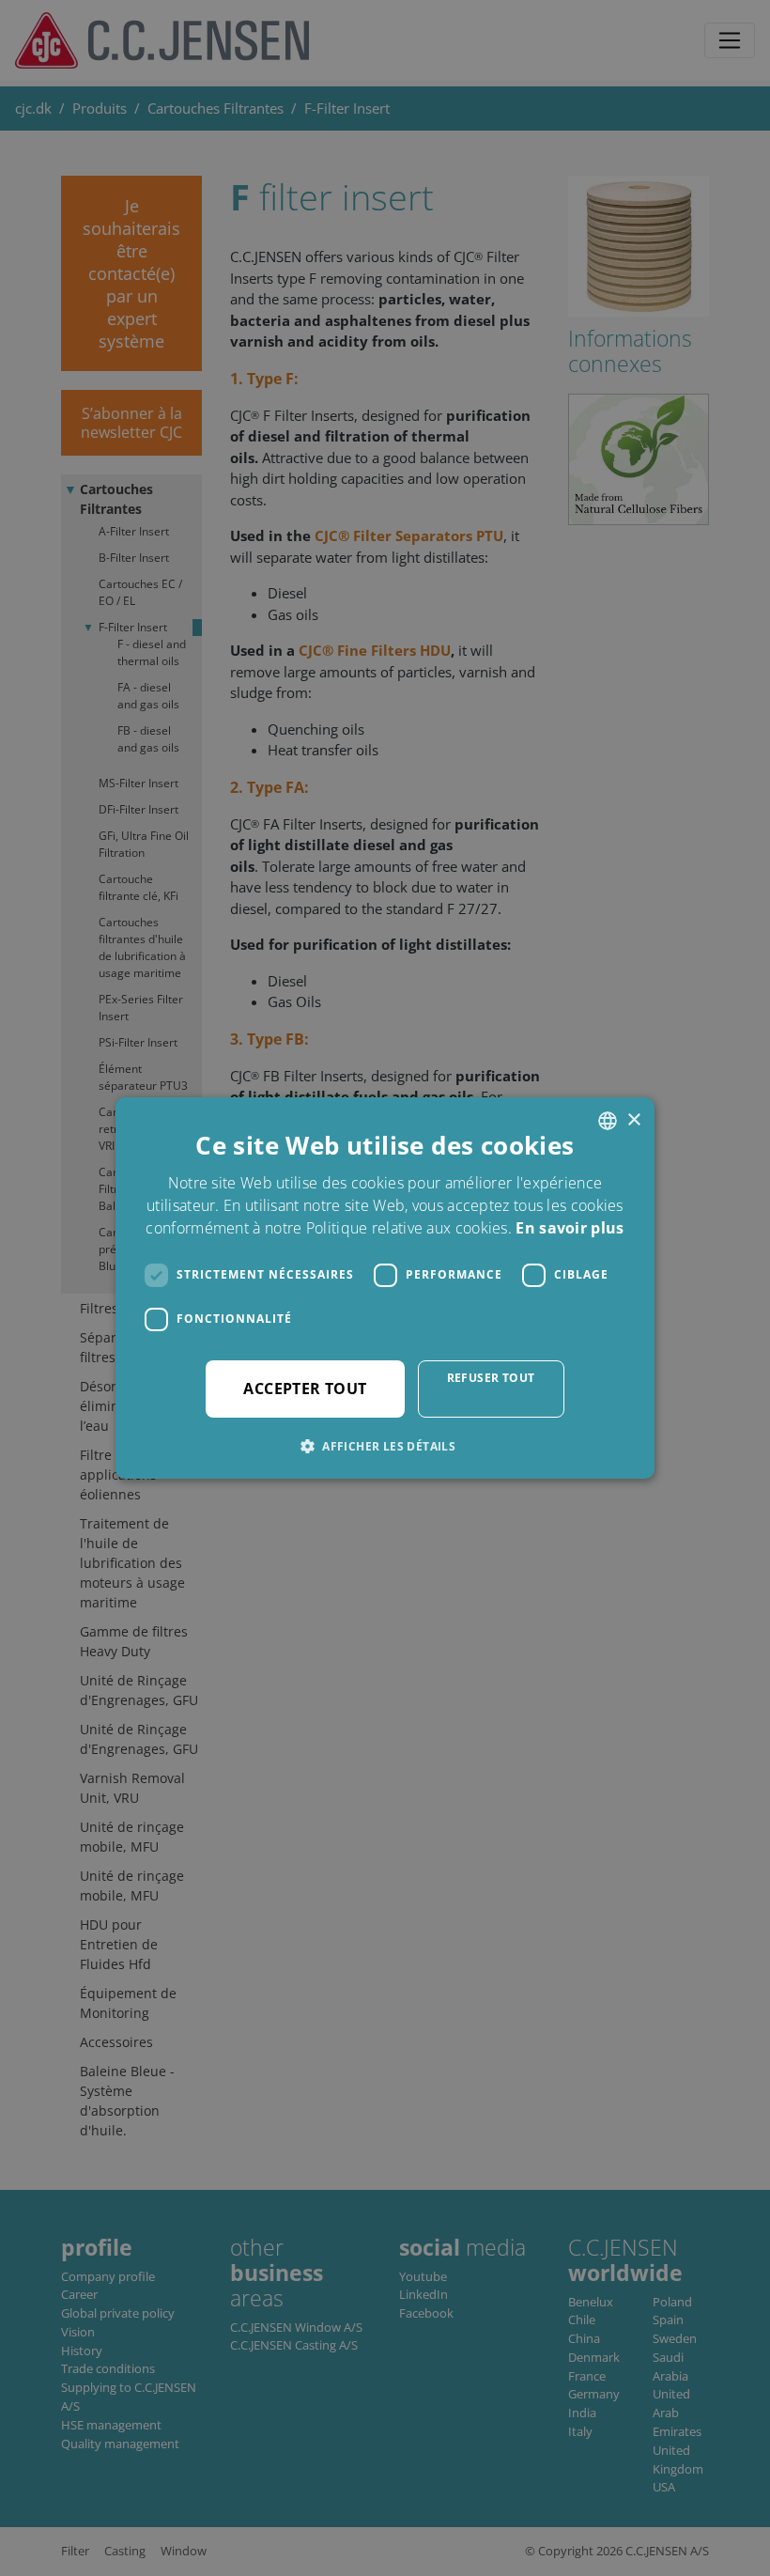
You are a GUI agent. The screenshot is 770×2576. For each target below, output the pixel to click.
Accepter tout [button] (305, 1389)
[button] (385, 1446)
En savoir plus (570, 1228)
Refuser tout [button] (491, 1378)
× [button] (633, 1120)
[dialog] (385, 1288)
